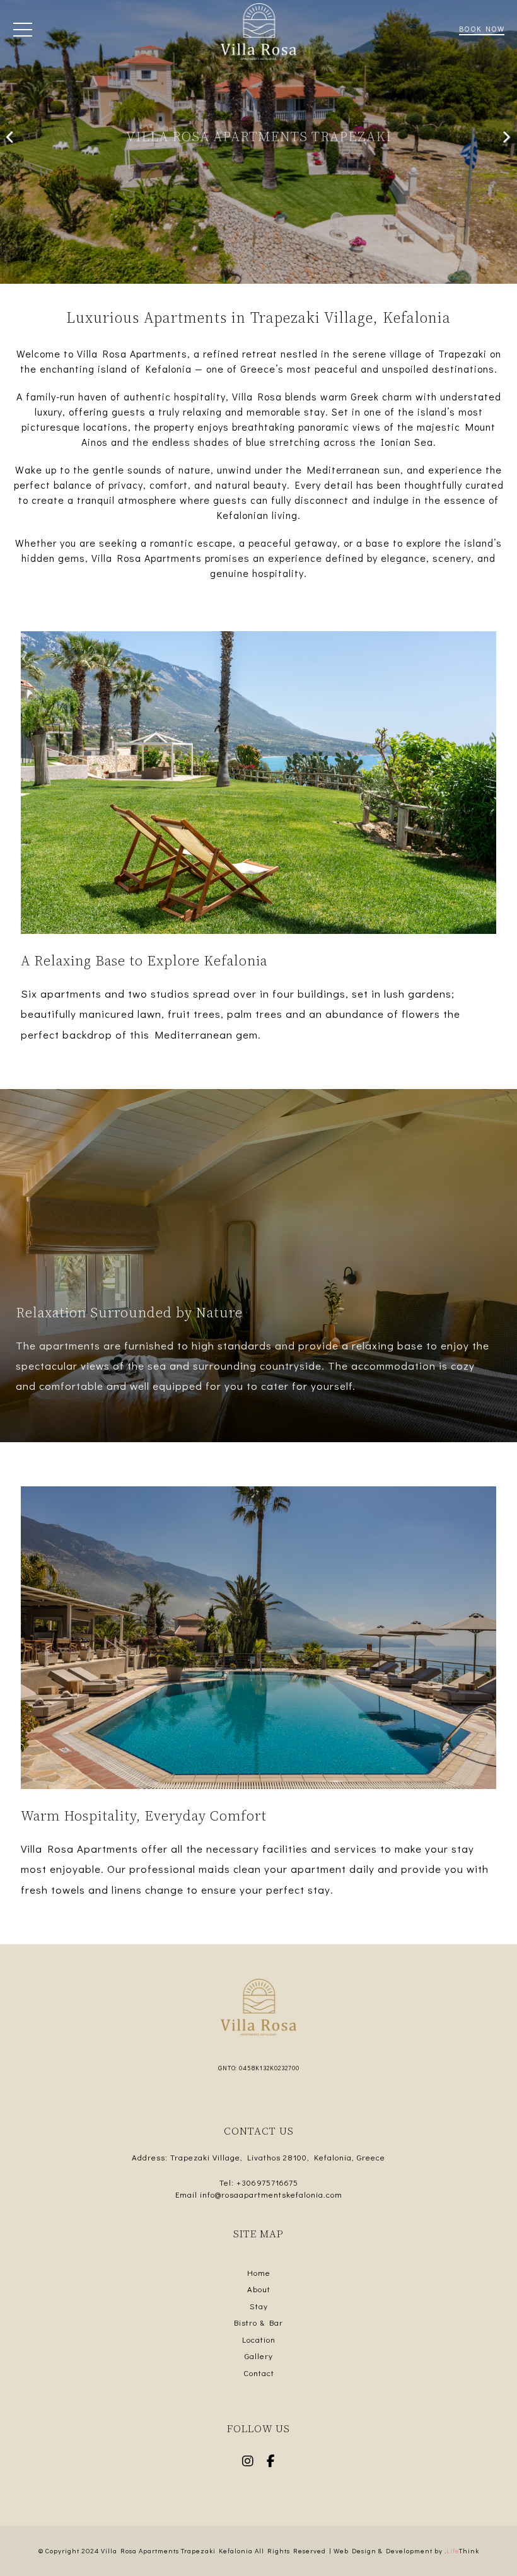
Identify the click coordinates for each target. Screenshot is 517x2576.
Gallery (259, 2356)
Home (259, 2272)
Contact (259, 2373)
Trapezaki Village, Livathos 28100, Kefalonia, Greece (278, 2157)
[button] (23, 32)
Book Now (482, 28)
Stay (259, 2306)
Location (259, 2339)
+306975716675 (267, 2182)
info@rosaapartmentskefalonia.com (271, 2194)
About (259, 2289)
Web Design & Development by (406, 2550)
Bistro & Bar (258, 2322)
